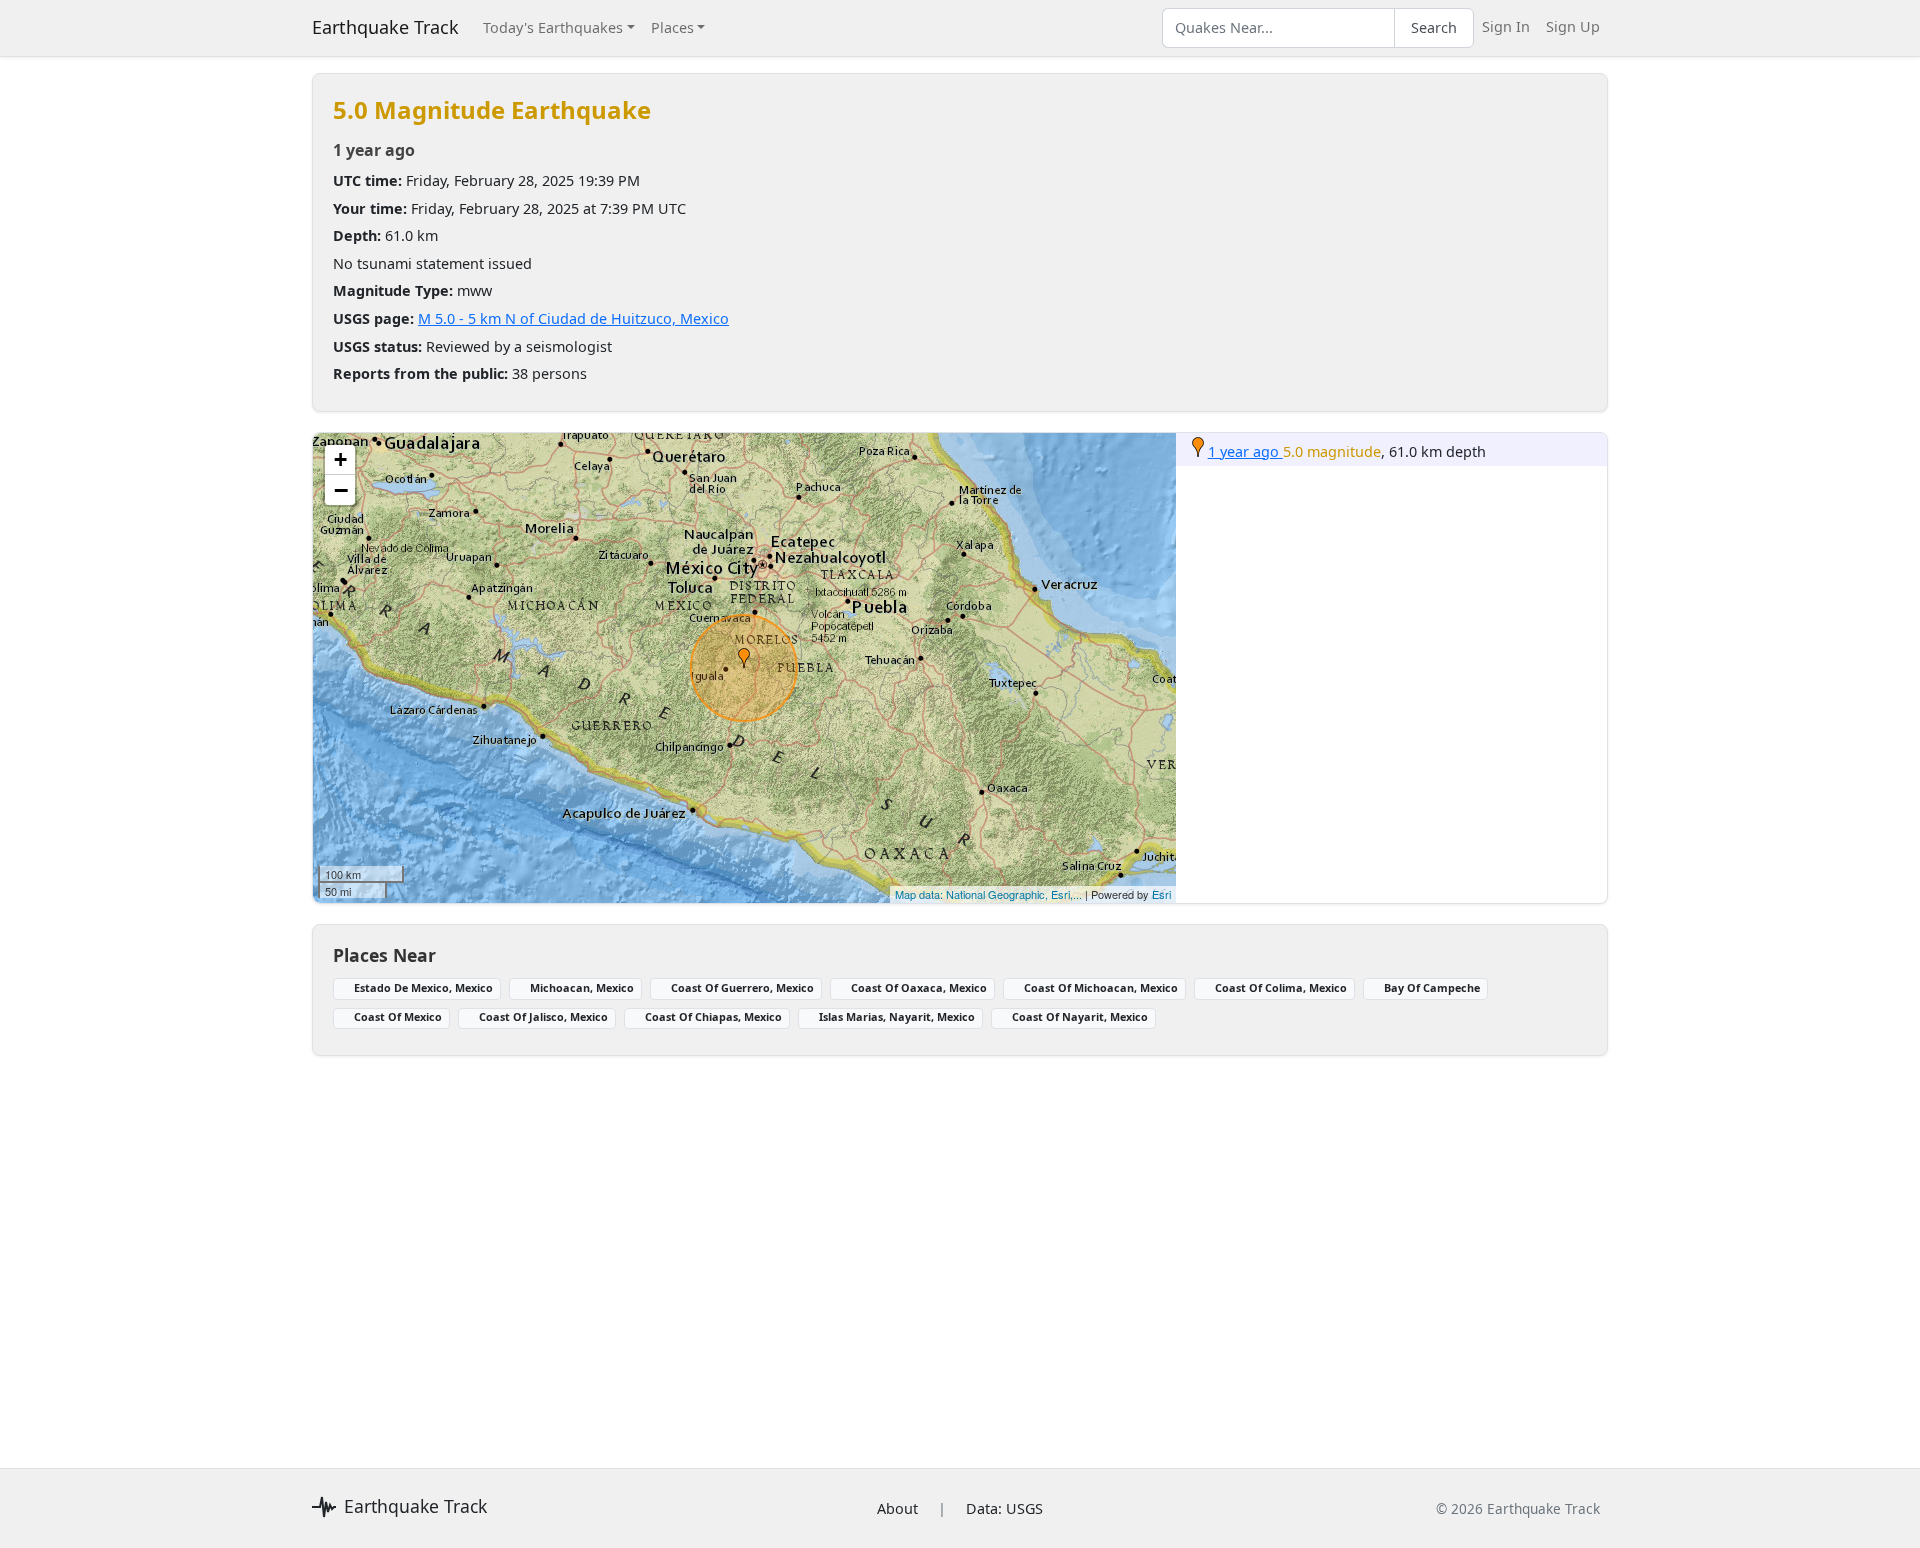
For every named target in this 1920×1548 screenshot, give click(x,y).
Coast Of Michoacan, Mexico (1101, 987)
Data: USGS (1004, 1508)
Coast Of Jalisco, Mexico (543, 1016)
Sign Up (1573, 26)
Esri (1161, 894)
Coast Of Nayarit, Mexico (1080, 1016)
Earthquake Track (385, 27)
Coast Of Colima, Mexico (1281, 987)
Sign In (1506, 26)
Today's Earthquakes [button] (553, 27)
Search (1434, 27)
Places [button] (672, 27)
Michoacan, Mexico (582, 987)
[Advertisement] (912, 1250)
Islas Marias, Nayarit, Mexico (897, 1016)
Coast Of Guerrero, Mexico (742, 987)
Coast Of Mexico (398, 1016)
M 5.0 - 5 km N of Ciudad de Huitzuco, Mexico (573, 318)
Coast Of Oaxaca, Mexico (919, 987)
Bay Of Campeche (1432, 987)
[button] (744, 658)
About (897, 1508)
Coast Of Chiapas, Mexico (713, 1016)
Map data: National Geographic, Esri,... (988, 894)
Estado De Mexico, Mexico (423, 987)
